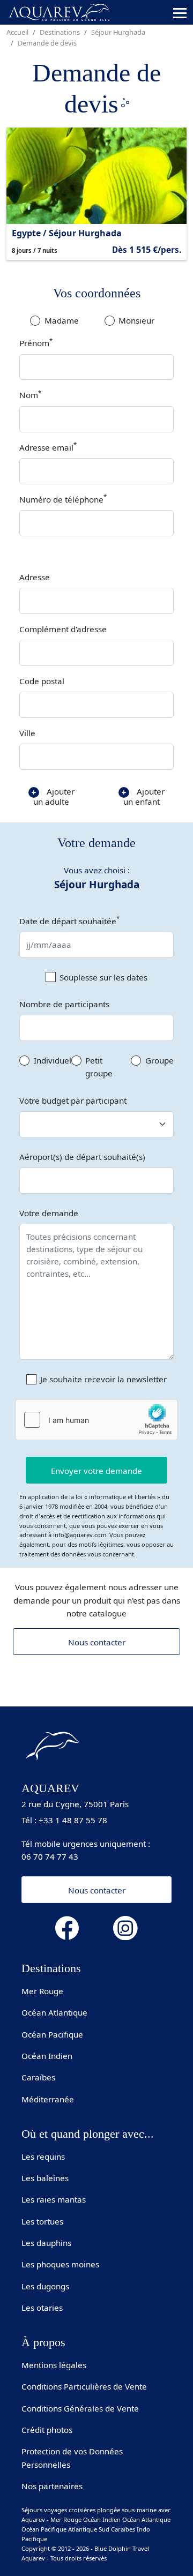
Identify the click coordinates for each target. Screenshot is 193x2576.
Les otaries (42, 2308)
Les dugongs (45, 2286)
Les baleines (45, 2178)
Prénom (36, 343)
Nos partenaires (52, 2486)
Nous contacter (97, 1642)
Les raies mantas (54, 2199)
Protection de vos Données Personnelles (72, 2458)
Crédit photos (47, 2430)
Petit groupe (99, 1067)
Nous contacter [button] (97, 1890)
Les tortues (42, 2221)
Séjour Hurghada (118, 32)
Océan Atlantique (54, 2012)
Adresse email (48, 447)
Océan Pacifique (52, 2034)
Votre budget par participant (73, 1100)
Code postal (42, 681)
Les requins (43, 2156)
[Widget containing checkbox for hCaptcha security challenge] (96, 1420)
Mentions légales (54, 2365)
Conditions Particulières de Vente (84, 2386)
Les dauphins (46, 2243)
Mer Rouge (42, 1991)
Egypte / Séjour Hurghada (67, 233)
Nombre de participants (64, 1004)
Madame (62, 320)
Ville (27, 733)
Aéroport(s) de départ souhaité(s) (82, 1157)
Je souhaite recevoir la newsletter (103, 1379)
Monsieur (136, 320)
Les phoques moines (60, 2264)
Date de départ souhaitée (69, 920)
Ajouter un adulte (54, 796)
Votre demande (49, 1213)
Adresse (35, 577)
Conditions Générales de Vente (80, 2408)
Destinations (60, 32)
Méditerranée (48, 2099)
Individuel (53, 1060)
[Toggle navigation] (180, 13)
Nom (30, 395)
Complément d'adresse (63, 629)
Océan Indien (47, 2056)
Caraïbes (38, 2077)
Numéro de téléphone (63, 499)
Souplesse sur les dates (103, 977)
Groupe (159, 1060)
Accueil (17, 32)
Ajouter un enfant (144, 796)
